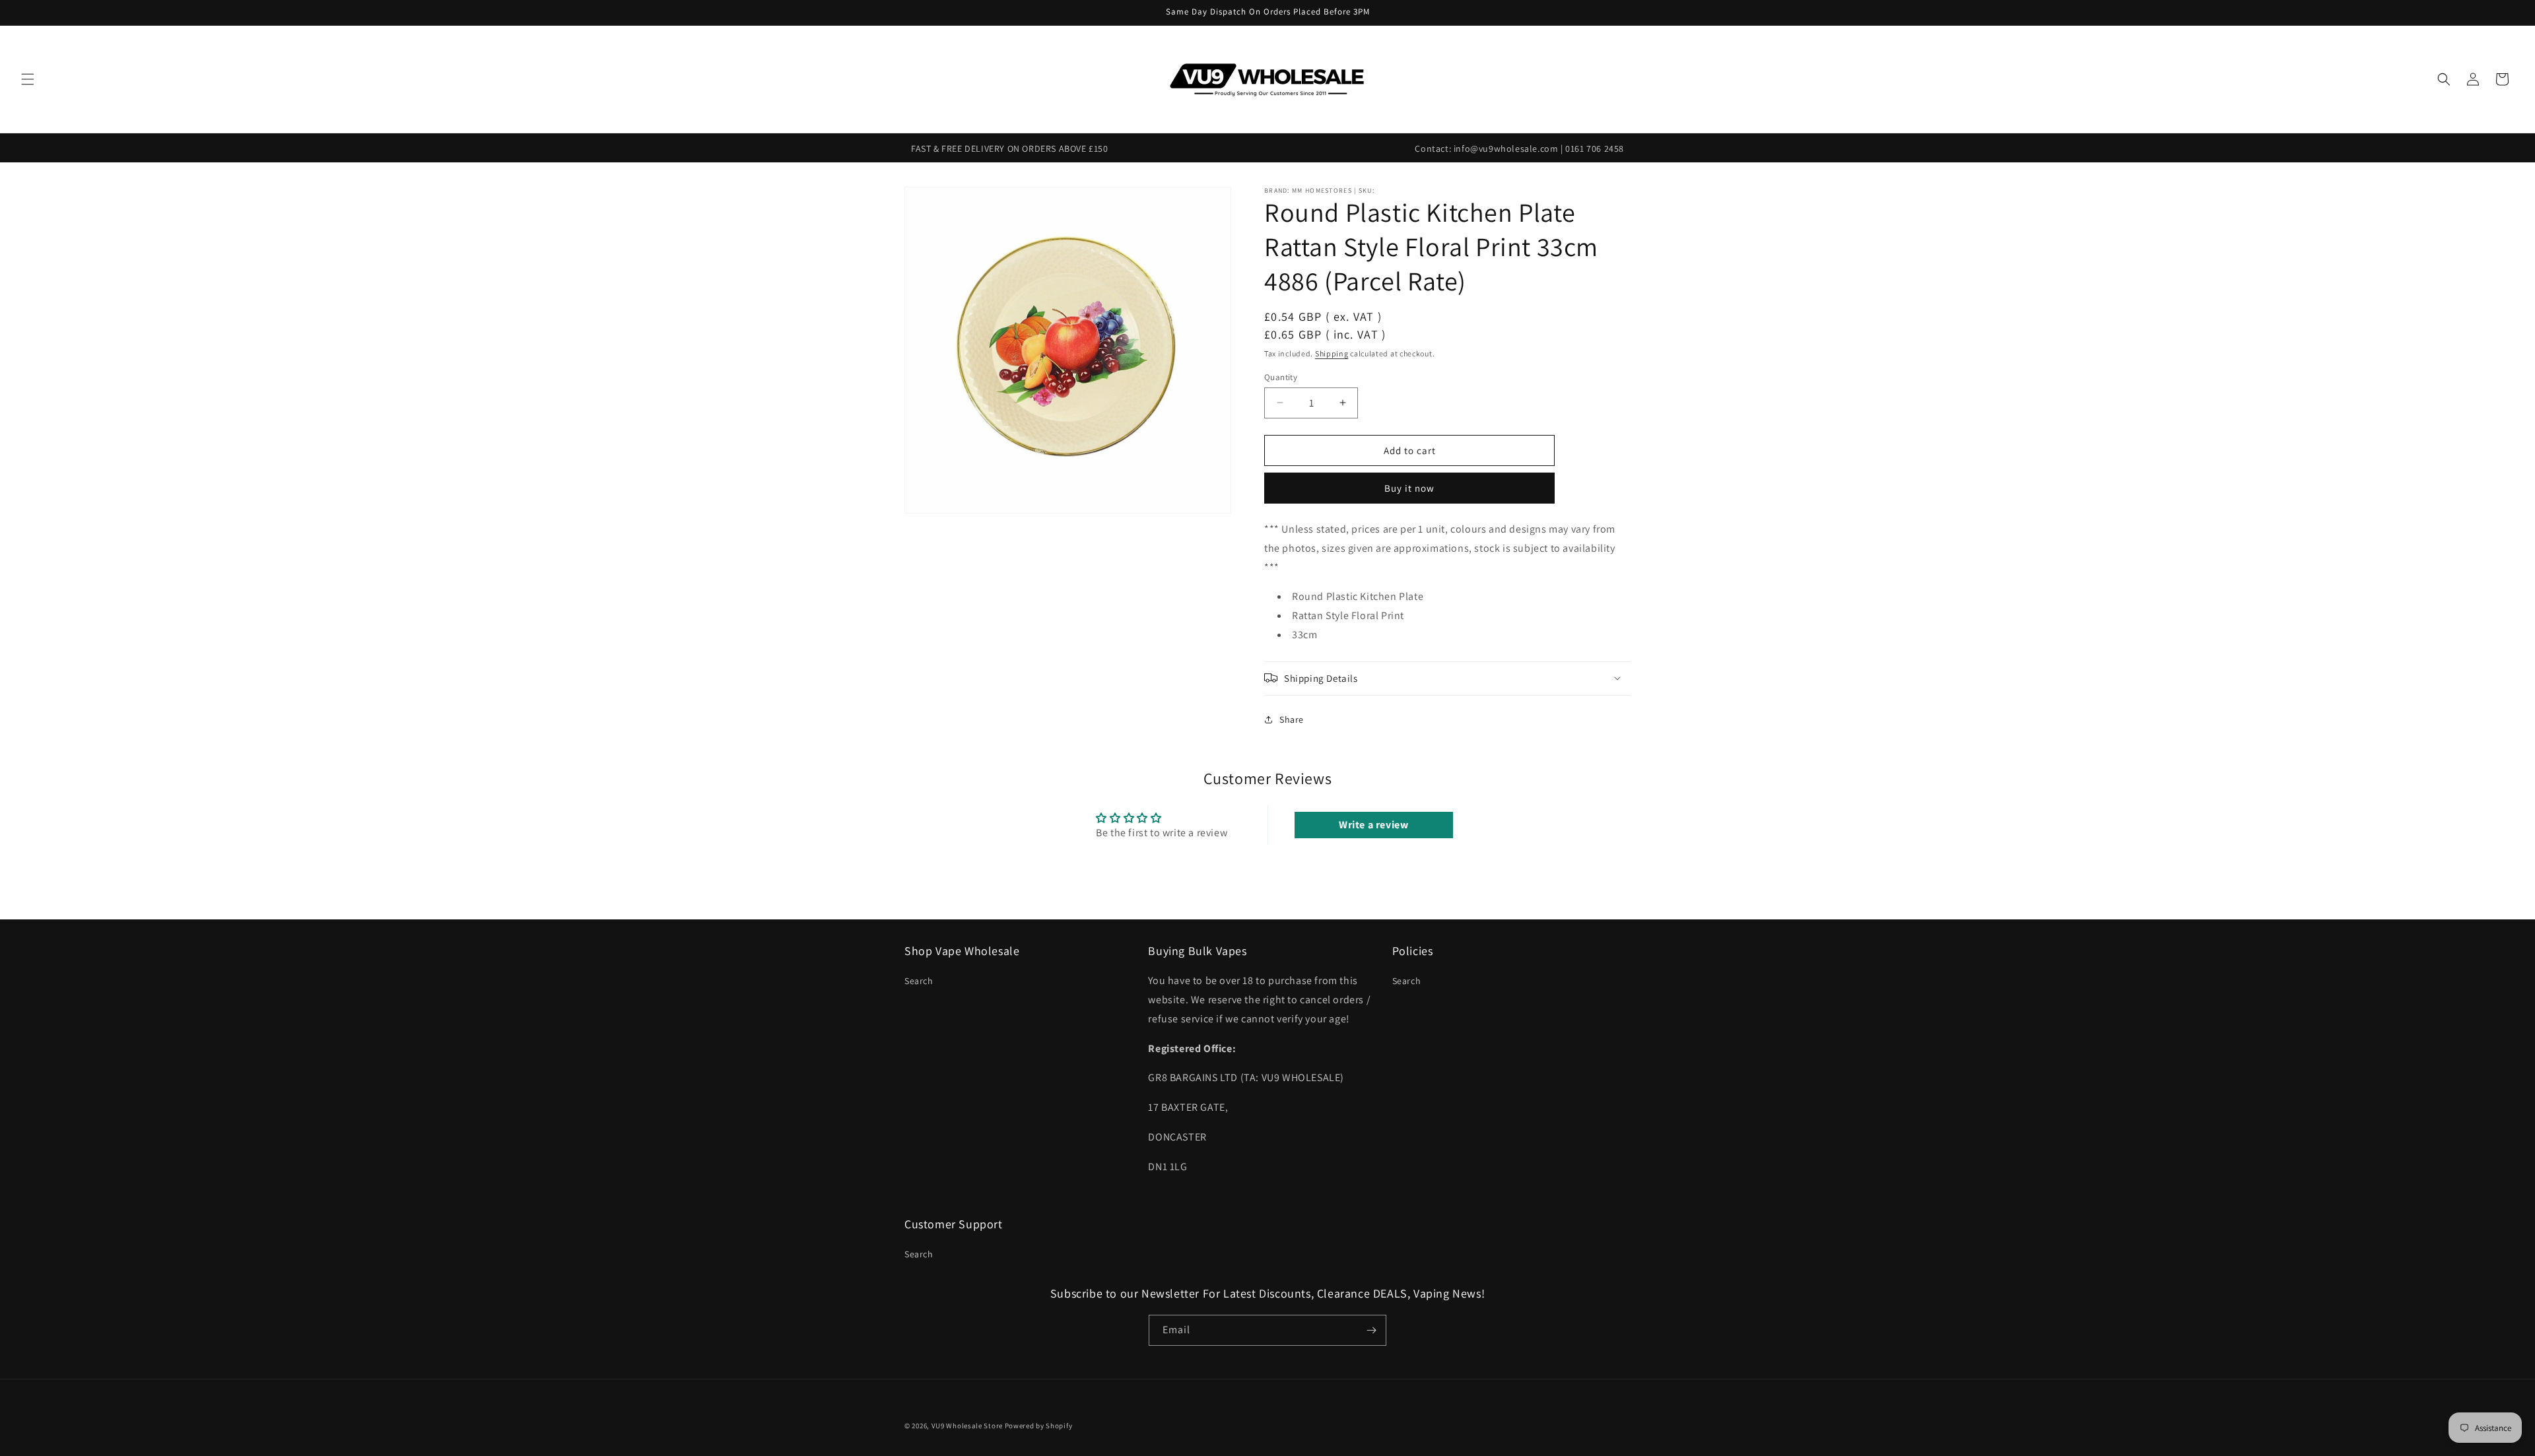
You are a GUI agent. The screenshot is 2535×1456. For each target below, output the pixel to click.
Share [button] (1292, 719)
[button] (28, 79)
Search (919, 981)
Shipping (1332, 353)
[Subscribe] (1371, 1330)
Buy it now (1409, 488)
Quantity (1281, 377)
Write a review (1373, 825)
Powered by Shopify (1039, 1426)
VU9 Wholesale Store (967, 1426)
